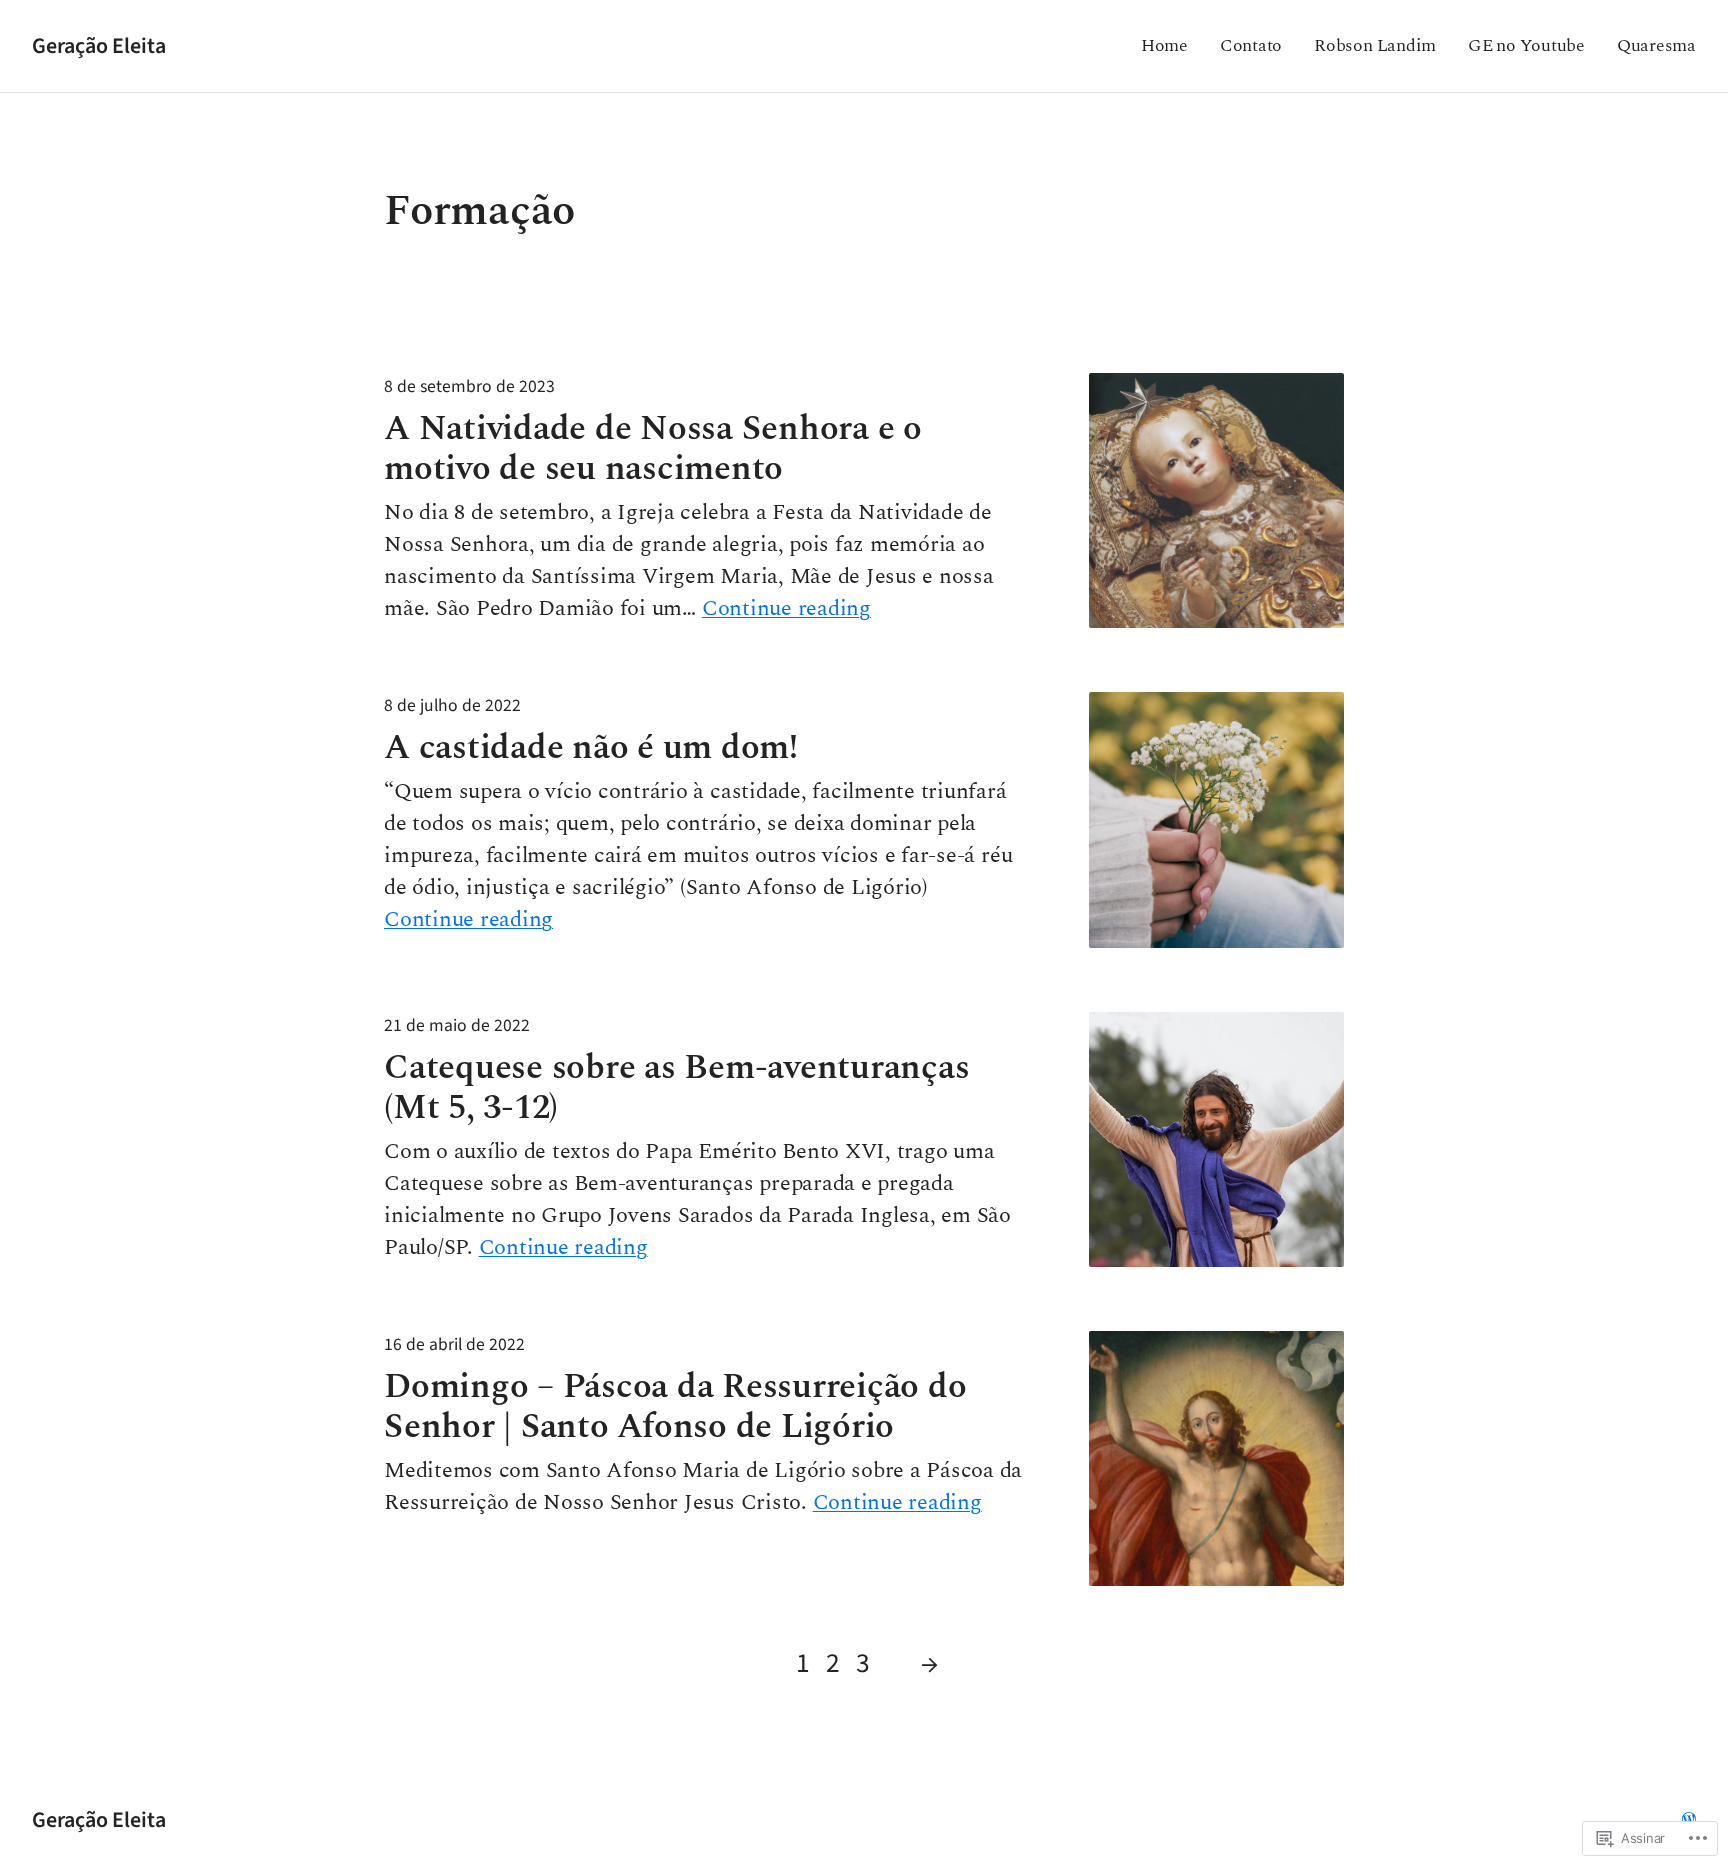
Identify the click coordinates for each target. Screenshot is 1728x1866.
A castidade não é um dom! (591, 748)
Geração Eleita (99, 46)
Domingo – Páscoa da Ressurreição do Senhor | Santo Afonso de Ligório (675, 1407)
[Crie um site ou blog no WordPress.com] (1689, 1819)
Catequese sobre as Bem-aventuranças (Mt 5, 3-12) (677, 1088)
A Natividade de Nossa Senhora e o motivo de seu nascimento (653, 449)
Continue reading (786, 609)
